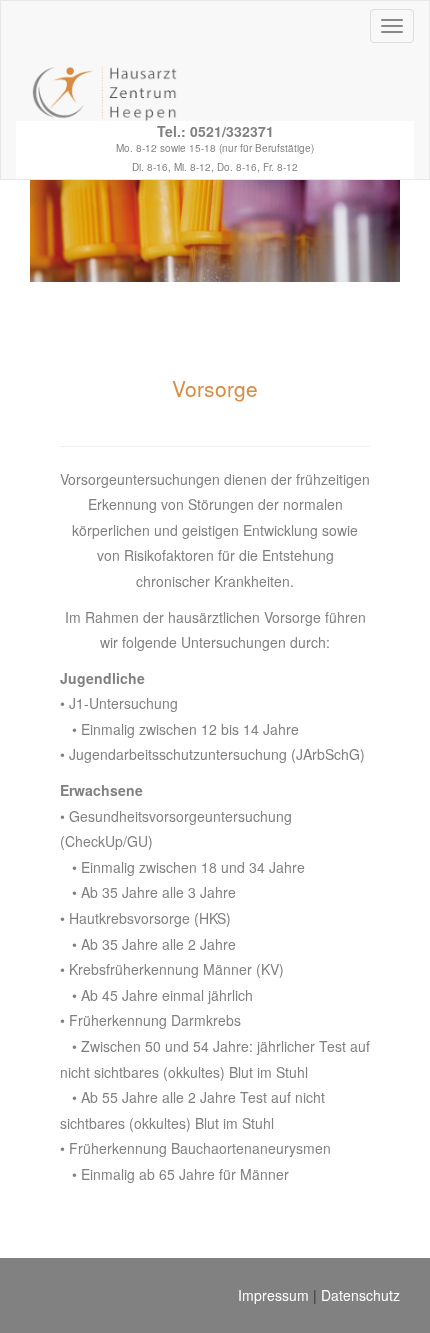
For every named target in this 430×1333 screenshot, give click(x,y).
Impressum (273, 1295)
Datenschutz (360, 1295)
